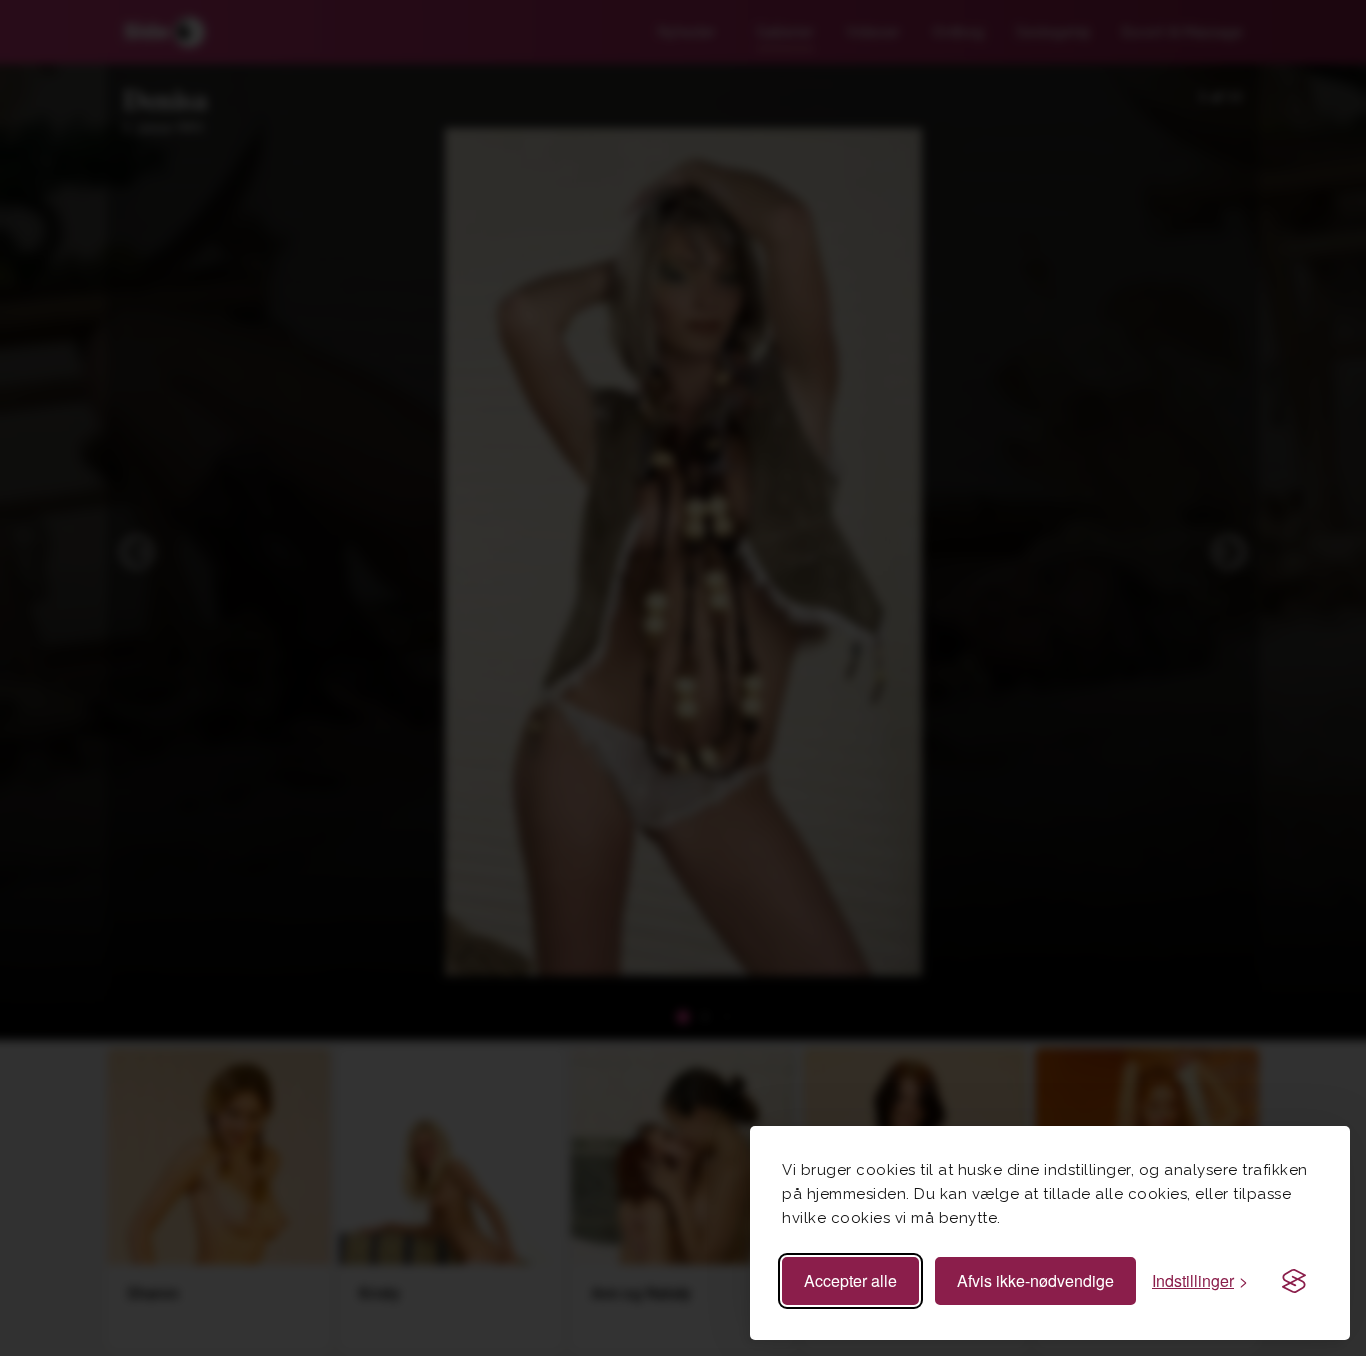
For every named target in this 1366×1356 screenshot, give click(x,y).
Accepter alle (850, 1280)
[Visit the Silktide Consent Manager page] (1294, 1281)
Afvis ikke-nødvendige (1035, 1280)
